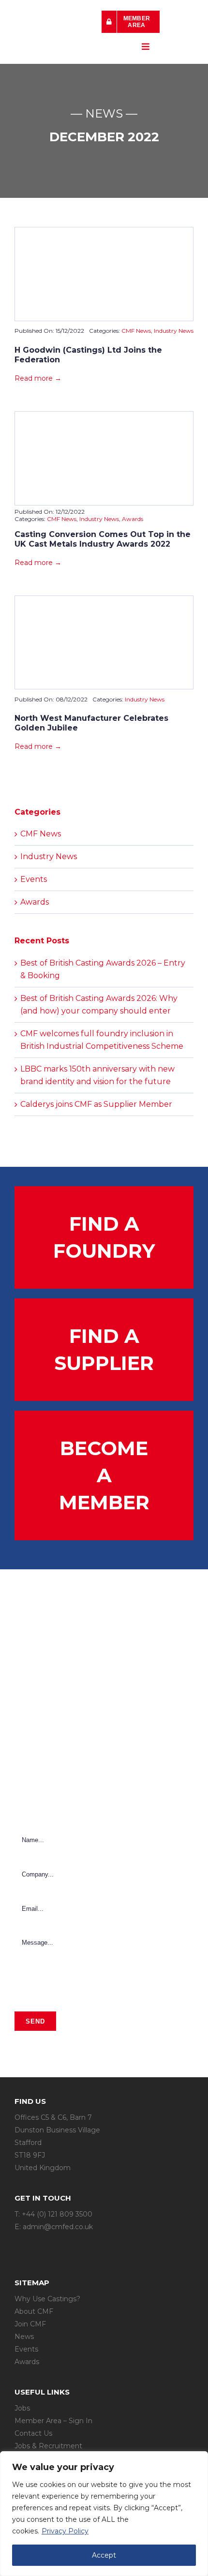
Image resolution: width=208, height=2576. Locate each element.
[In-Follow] (39, 2246)
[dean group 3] (104, 600)
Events (34, 879)
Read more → (38, 378)
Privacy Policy (65, 2531)
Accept (104, 2555)
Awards (133, 519)
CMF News (136, 331)
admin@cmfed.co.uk (58, 2227)
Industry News (174, 331)
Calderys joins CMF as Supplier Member (96, 1104)
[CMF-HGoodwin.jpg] (104, 231)
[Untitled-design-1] (104, 415)
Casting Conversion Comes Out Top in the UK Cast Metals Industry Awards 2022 (103, 539)
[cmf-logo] (53, 20)
